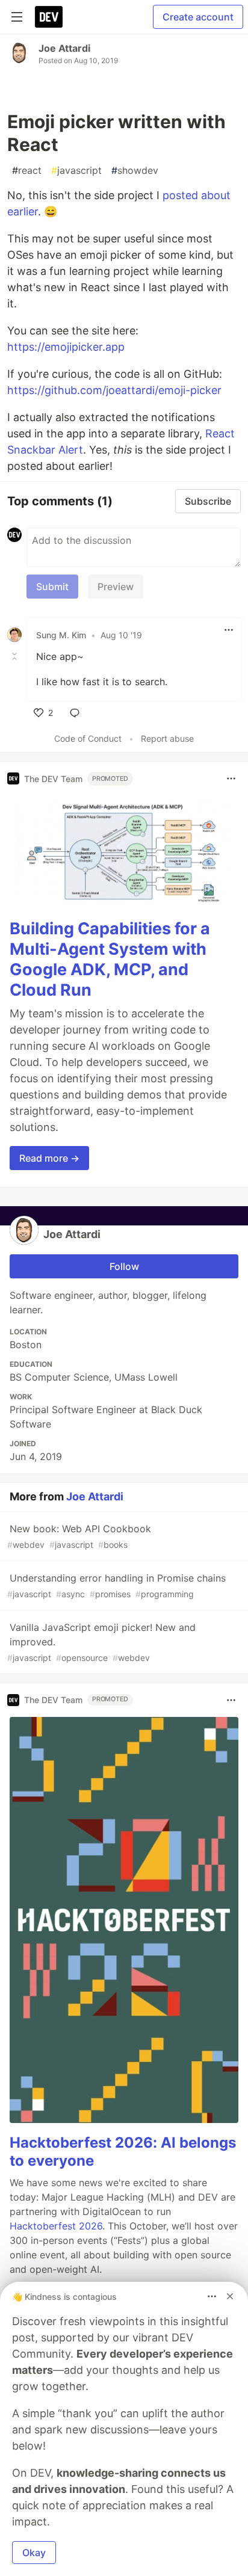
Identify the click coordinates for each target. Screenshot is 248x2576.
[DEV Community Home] (49, 17)
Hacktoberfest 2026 (56, 2226)
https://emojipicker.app (66, 347)
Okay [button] (34, 2553)
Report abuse (167, 738)
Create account (198, 17)
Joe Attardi (64, 48)
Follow (124, 1266)
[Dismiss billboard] (230, 2296)
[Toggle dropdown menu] (229, 630)
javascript (76, 170)
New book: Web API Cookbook (79, 1536)
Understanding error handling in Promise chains (116, 1585)
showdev (135, 170)
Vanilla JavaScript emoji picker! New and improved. (101, 1642)
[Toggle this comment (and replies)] (16, 656)
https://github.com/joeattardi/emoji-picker (114, 390)
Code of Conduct (88, 738)
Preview (116, 587)
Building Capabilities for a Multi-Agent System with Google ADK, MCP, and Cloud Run (110, 959)
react (27, 170)
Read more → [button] (49, 1158)
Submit (52, 587)
